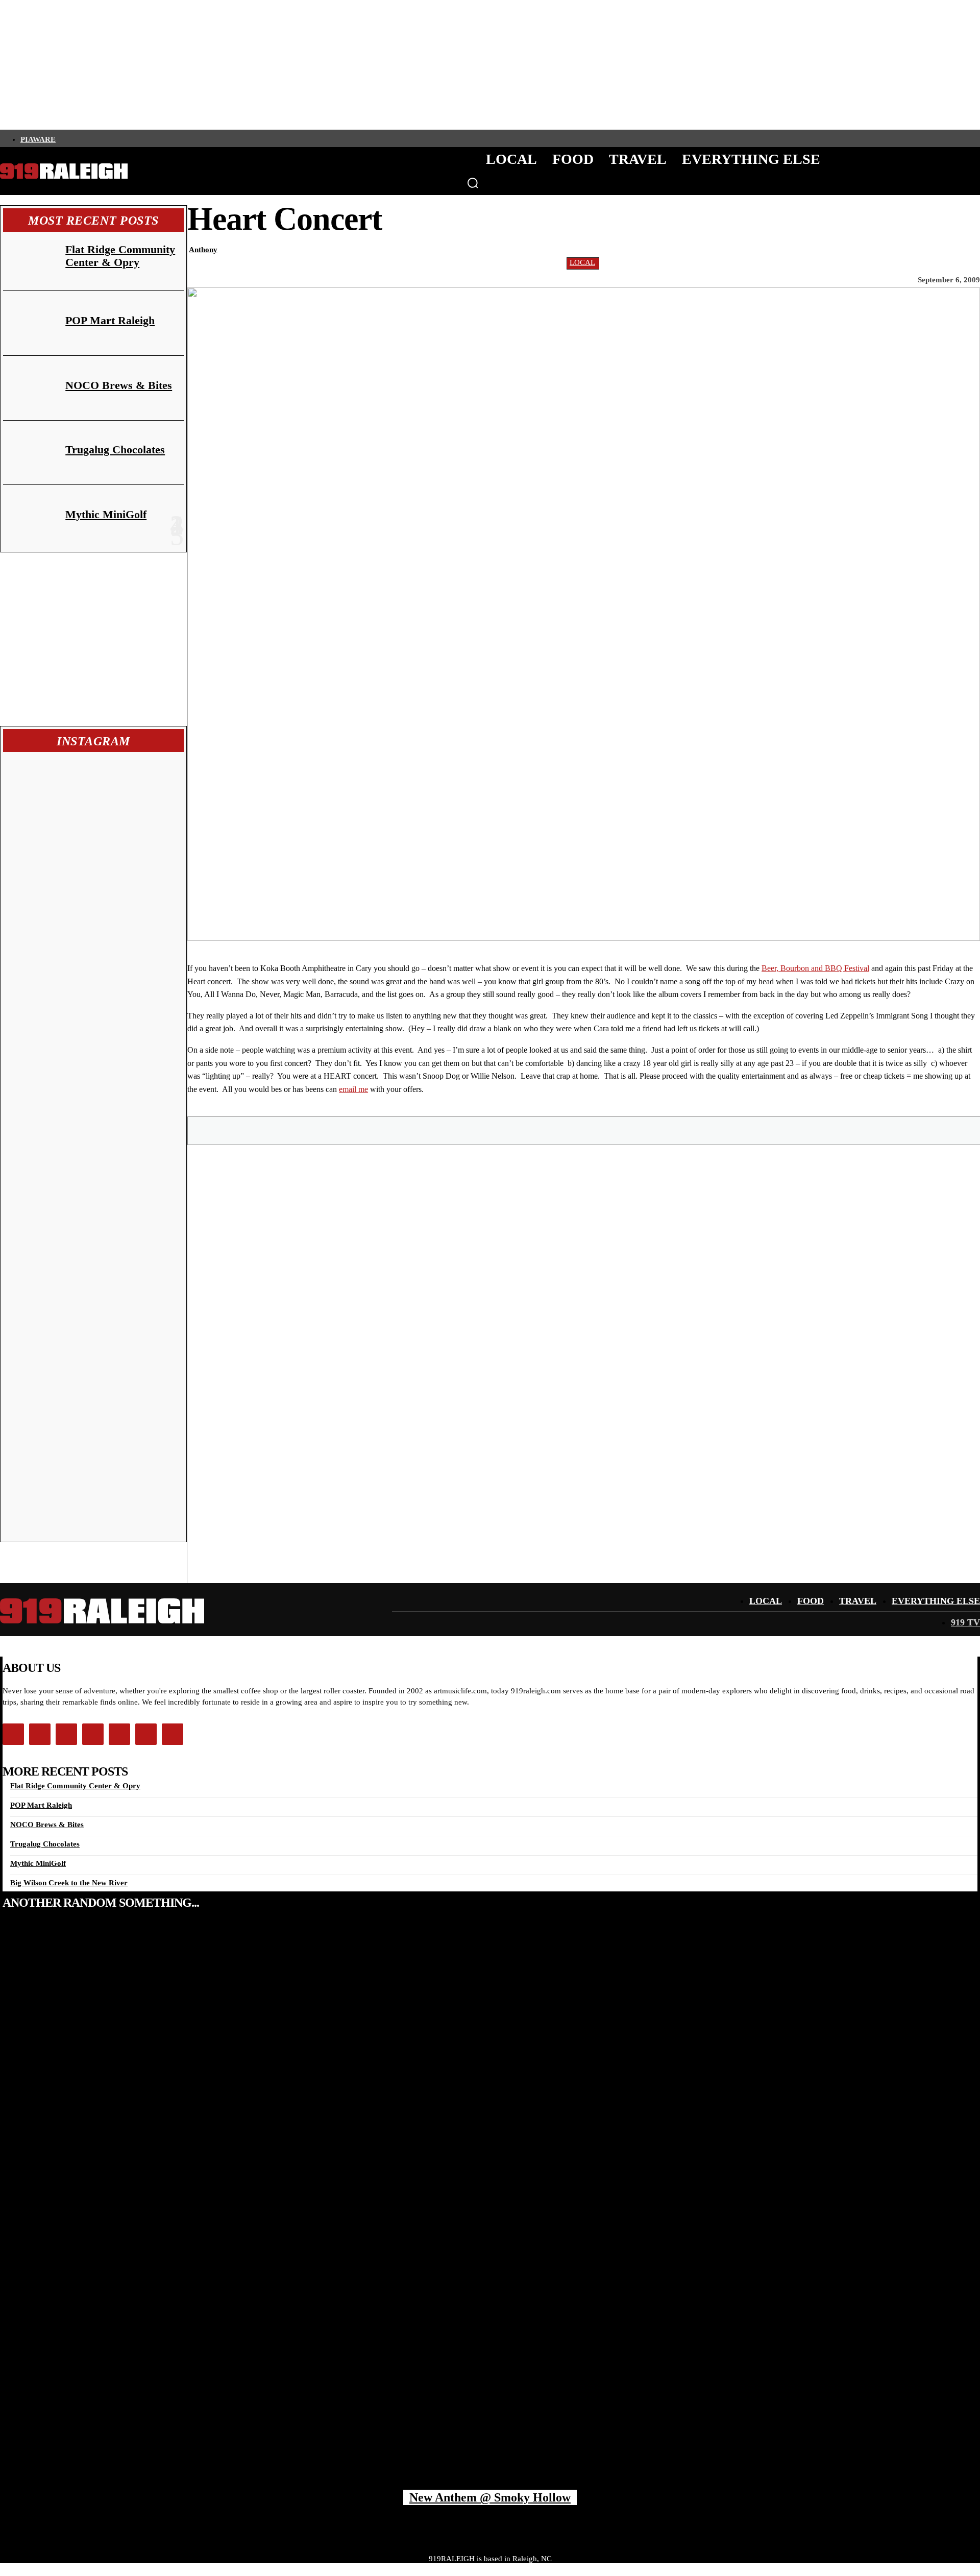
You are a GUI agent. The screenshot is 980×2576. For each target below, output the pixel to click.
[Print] (675, 1130)
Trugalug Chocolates (115, 449)
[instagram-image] (50, 801)
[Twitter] (96, 138)
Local (582, 262)
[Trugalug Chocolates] (30, 453)
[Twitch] (131, 138)
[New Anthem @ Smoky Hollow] (490, 2210)
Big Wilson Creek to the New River (69, 1883)
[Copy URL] (712, 1130)
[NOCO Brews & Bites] (30, 388)
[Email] (602, 1130)
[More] (749, 1130)
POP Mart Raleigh (110, 320)
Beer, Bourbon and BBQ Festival (815, 968)
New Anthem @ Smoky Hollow (490, 2497)
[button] (473, 183)
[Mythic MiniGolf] (30, 517)
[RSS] (166, 138)
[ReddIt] (639, 1130)
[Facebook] (62, 138)
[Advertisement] (93, 639)
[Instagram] (79, 138)
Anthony (203, 250)
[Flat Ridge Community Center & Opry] (30, 259)
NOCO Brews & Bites (119, 385)
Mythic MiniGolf (106, 514)
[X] (529, 1130)
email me (353, 1089)
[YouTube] (149, 138)
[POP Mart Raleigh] (30, 323)
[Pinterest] (566, 1130)
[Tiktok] (114, 138)
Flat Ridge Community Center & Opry (120, 256)
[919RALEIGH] (64, 171)
